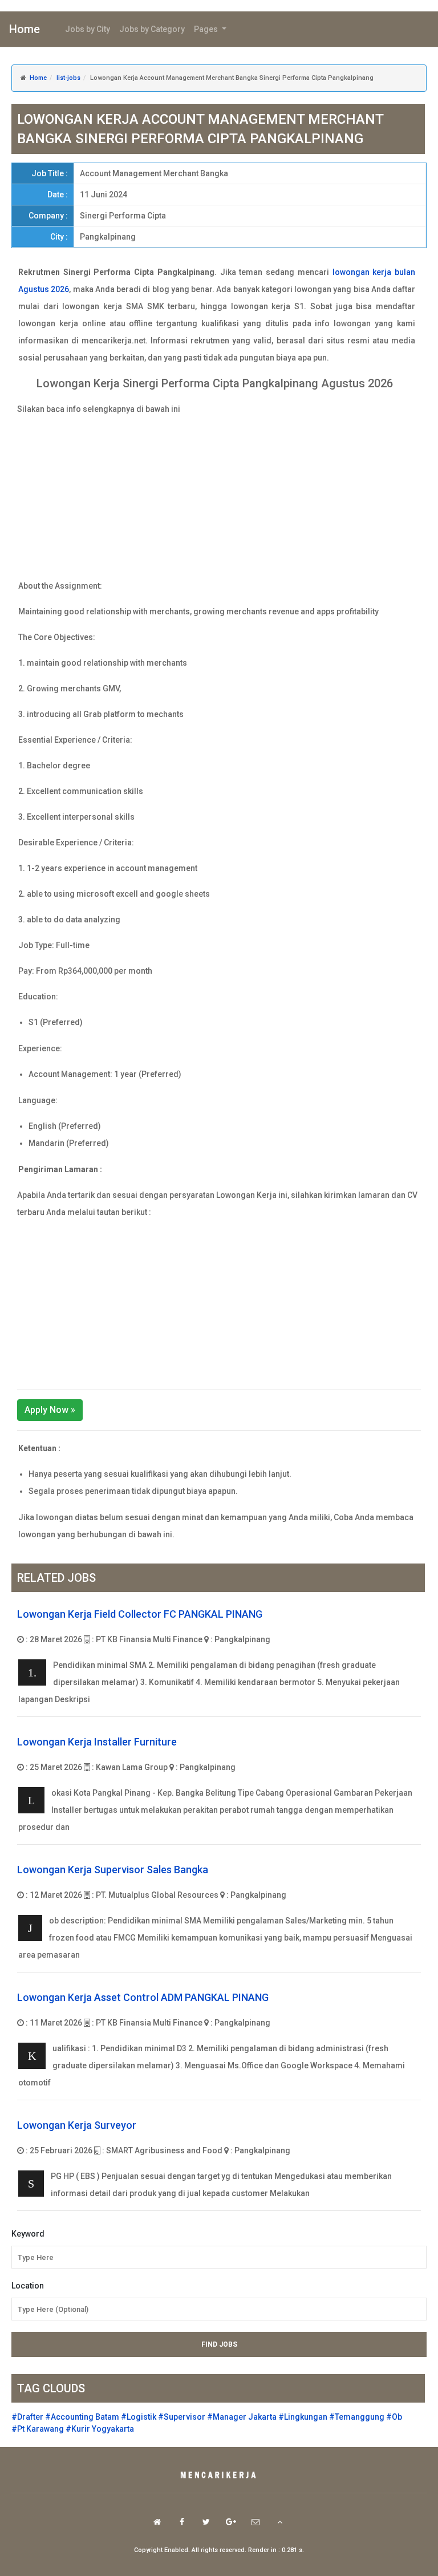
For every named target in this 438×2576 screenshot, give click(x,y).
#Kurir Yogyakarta (100, 2429)
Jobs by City (88, 29)
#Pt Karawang (38, 2429)
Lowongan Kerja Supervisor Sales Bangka (113, 1870)
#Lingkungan (303, 2417)
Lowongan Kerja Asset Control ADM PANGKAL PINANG (143, 1997)
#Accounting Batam (82, 2417)
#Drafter (27, 2417)
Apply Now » (50, 1410)
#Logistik (139, 2417)
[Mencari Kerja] (219, 2476)
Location (28, 2286)
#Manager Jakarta (242, 2417)
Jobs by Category (152, 29)
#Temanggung (357, 2417)
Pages (207, 29)
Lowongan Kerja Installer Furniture (97, 1742)
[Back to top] (280, 2522)
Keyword (28, 2234)
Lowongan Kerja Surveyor (77, 2125)
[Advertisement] (219, 497)
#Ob (394, 2417)
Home (25, 29)
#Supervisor (182, 2417)
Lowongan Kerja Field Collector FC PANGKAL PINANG (140, 1614)
